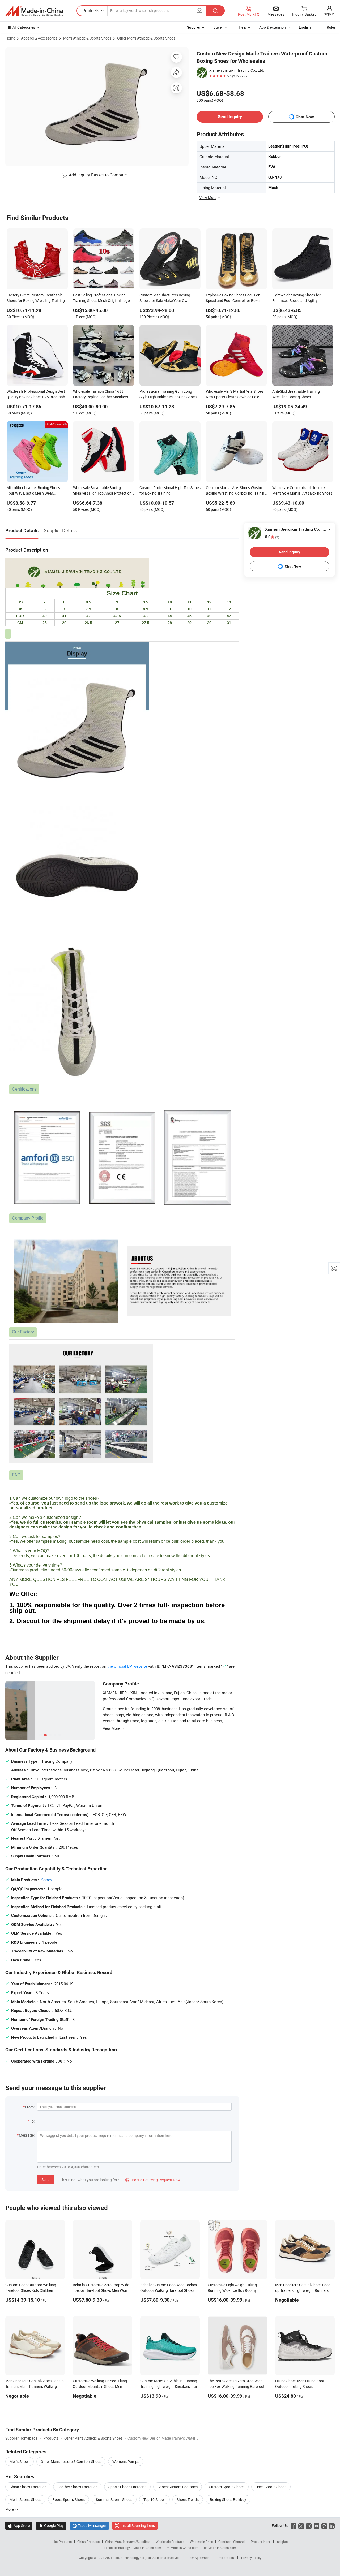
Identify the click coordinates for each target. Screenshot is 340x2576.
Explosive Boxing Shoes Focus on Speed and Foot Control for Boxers (234, 298)
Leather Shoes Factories (77, 2487)
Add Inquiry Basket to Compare (98, 175)
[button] (199, 10)
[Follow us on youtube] (316, 2525)
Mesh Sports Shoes (25, 2499)
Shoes (47, 1880)
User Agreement (199, 2558)
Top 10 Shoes (154, 2499)
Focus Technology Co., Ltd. (133, 2558)
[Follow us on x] (301, 2525)
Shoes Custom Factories (178, 2487)
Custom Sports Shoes (227, 2487)
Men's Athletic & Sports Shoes (87, 38)
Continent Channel (232, 2542)
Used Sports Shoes (271, 2487)
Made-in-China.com (147, 2548)
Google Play (51, 2525)
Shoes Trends (188, 2499)
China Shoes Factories (28, 2487)
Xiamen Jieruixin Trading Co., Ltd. (237, 70)
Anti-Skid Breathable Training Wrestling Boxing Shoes (296, 394)
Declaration (226, 2558)
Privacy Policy (251, 2558)
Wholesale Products (170, 2542)
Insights (282, 2542)
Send (46, 2179)
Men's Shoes (20, 2462)
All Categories (24, 27)
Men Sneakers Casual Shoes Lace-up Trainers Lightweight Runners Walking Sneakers (303, 2290)
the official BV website (127, 1666)
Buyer (218, 27)
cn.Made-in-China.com (220, 2548)
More (10, 2509)
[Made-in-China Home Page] (34, 11)
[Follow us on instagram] (309, 2525)
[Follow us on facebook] (293, 2525)
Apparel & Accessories (39, 38)
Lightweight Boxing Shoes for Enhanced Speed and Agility (296, 298)
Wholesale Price (201, 2542)
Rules (331, 27)
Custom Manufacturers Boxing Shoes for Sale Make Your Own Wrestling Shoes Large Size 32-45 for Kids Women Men (169, 298)
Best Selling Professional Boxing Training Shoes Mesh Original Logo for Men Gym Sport (101, 298)
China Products (88, 2542)
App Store (19, 2525)
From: (30, 2107)
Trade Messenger (89, 2525)
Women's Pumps (126, 2462)
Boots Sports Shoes (69, 2499)
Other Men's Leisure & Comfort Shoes (71, 2462)
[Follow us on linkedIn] (332, 2525)
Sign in (329, 14)
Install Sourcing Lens (138, 2525)
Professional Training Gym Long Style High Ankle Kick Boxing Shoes (168, 394)
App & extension (273, 27)
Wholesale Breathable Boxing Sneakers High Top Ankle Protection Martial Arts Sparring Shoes (102, 491)
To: (32, 2121)
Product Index (261, 2542)
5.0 (272, 537)
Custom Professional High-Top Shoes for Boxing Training (170, 490)
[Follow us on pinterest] (324, 2525)
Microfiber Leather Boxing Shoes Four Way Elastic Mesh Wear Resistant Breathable (33, 491)
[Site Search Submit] (215, 11)
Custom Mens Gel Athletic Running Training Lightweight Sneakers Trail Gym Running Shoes (169, 2386)
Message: (27, 2135)
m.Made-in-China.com (183, 2548)
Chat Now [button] (305, 117)
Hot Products (62, 2542)
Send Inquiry (230, 117)
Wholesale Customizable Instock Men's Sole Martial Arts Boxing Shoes (302, 490)
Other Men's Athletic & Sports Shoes (146, 38)
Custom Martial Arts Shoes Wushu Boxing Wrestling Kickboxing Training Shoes (236, 491)
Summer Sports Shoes (114, 2499)
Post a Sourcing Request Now (153, 2180)
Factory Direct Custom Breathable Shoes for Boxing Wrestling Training (36, 298)
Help (243, 27)
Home (10, 38)
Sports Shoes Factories (127, 2487)
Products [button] (91, 11)
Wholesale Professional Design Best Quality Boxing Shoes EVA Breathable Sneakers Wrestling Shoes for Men (37, 395)
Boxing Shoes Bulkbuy (228, 2499)
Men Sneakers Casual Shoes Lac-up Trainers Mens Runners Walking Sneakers (35, 2386)
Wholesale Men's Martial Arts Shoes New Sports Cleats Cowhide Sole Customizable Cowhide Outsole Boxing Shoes (235, 395)
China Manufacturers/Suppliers (128, 2542)
